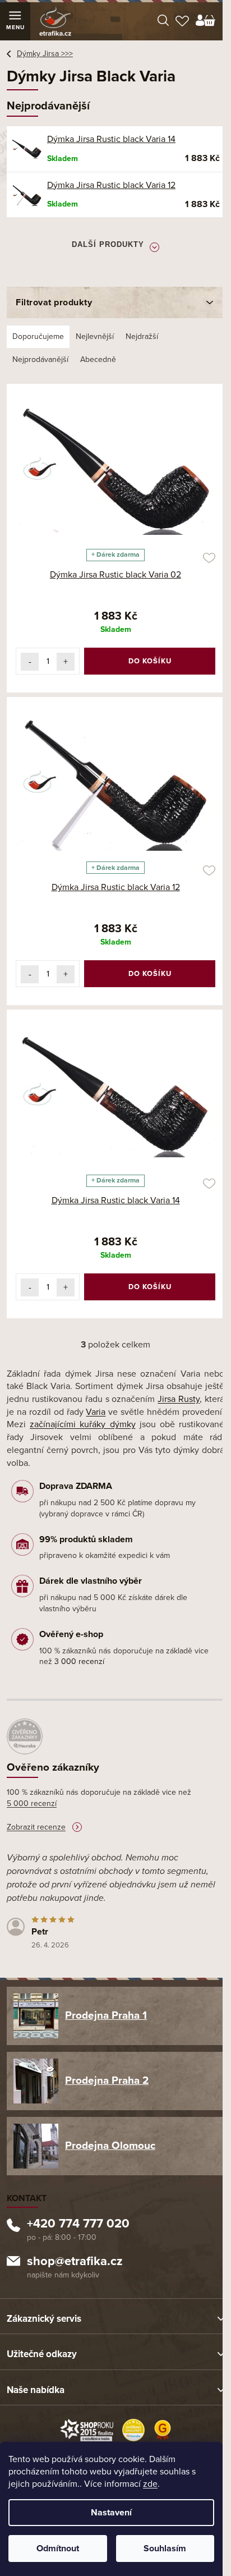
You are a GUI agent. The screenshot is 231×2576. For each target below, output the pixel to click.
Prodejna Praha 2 (107, 2080)
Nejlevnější (95, 336)
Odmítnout (58, 2549)
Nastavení (111, 2513)
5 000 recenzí (32, 1803)
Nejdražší (142, 336)
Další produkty (108, 244)
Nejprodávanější (40, 359)
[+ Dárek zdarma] (115, 468)
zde (150, 2484)
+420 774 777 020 (78, 2225)
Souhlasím (165, 2549)
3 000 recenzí (79, 1661)
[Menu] (15, 21)
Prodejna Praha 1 (106, 2015)
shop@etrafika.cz (75, 2262)
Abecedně (98, 359)
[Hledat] (163, 21)
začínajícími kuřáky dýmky (82, 1424)
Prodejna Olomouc (110, 2146)
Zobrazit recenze (36, 1827)
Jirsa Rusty (179, 1399)
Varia (96, 1412)
